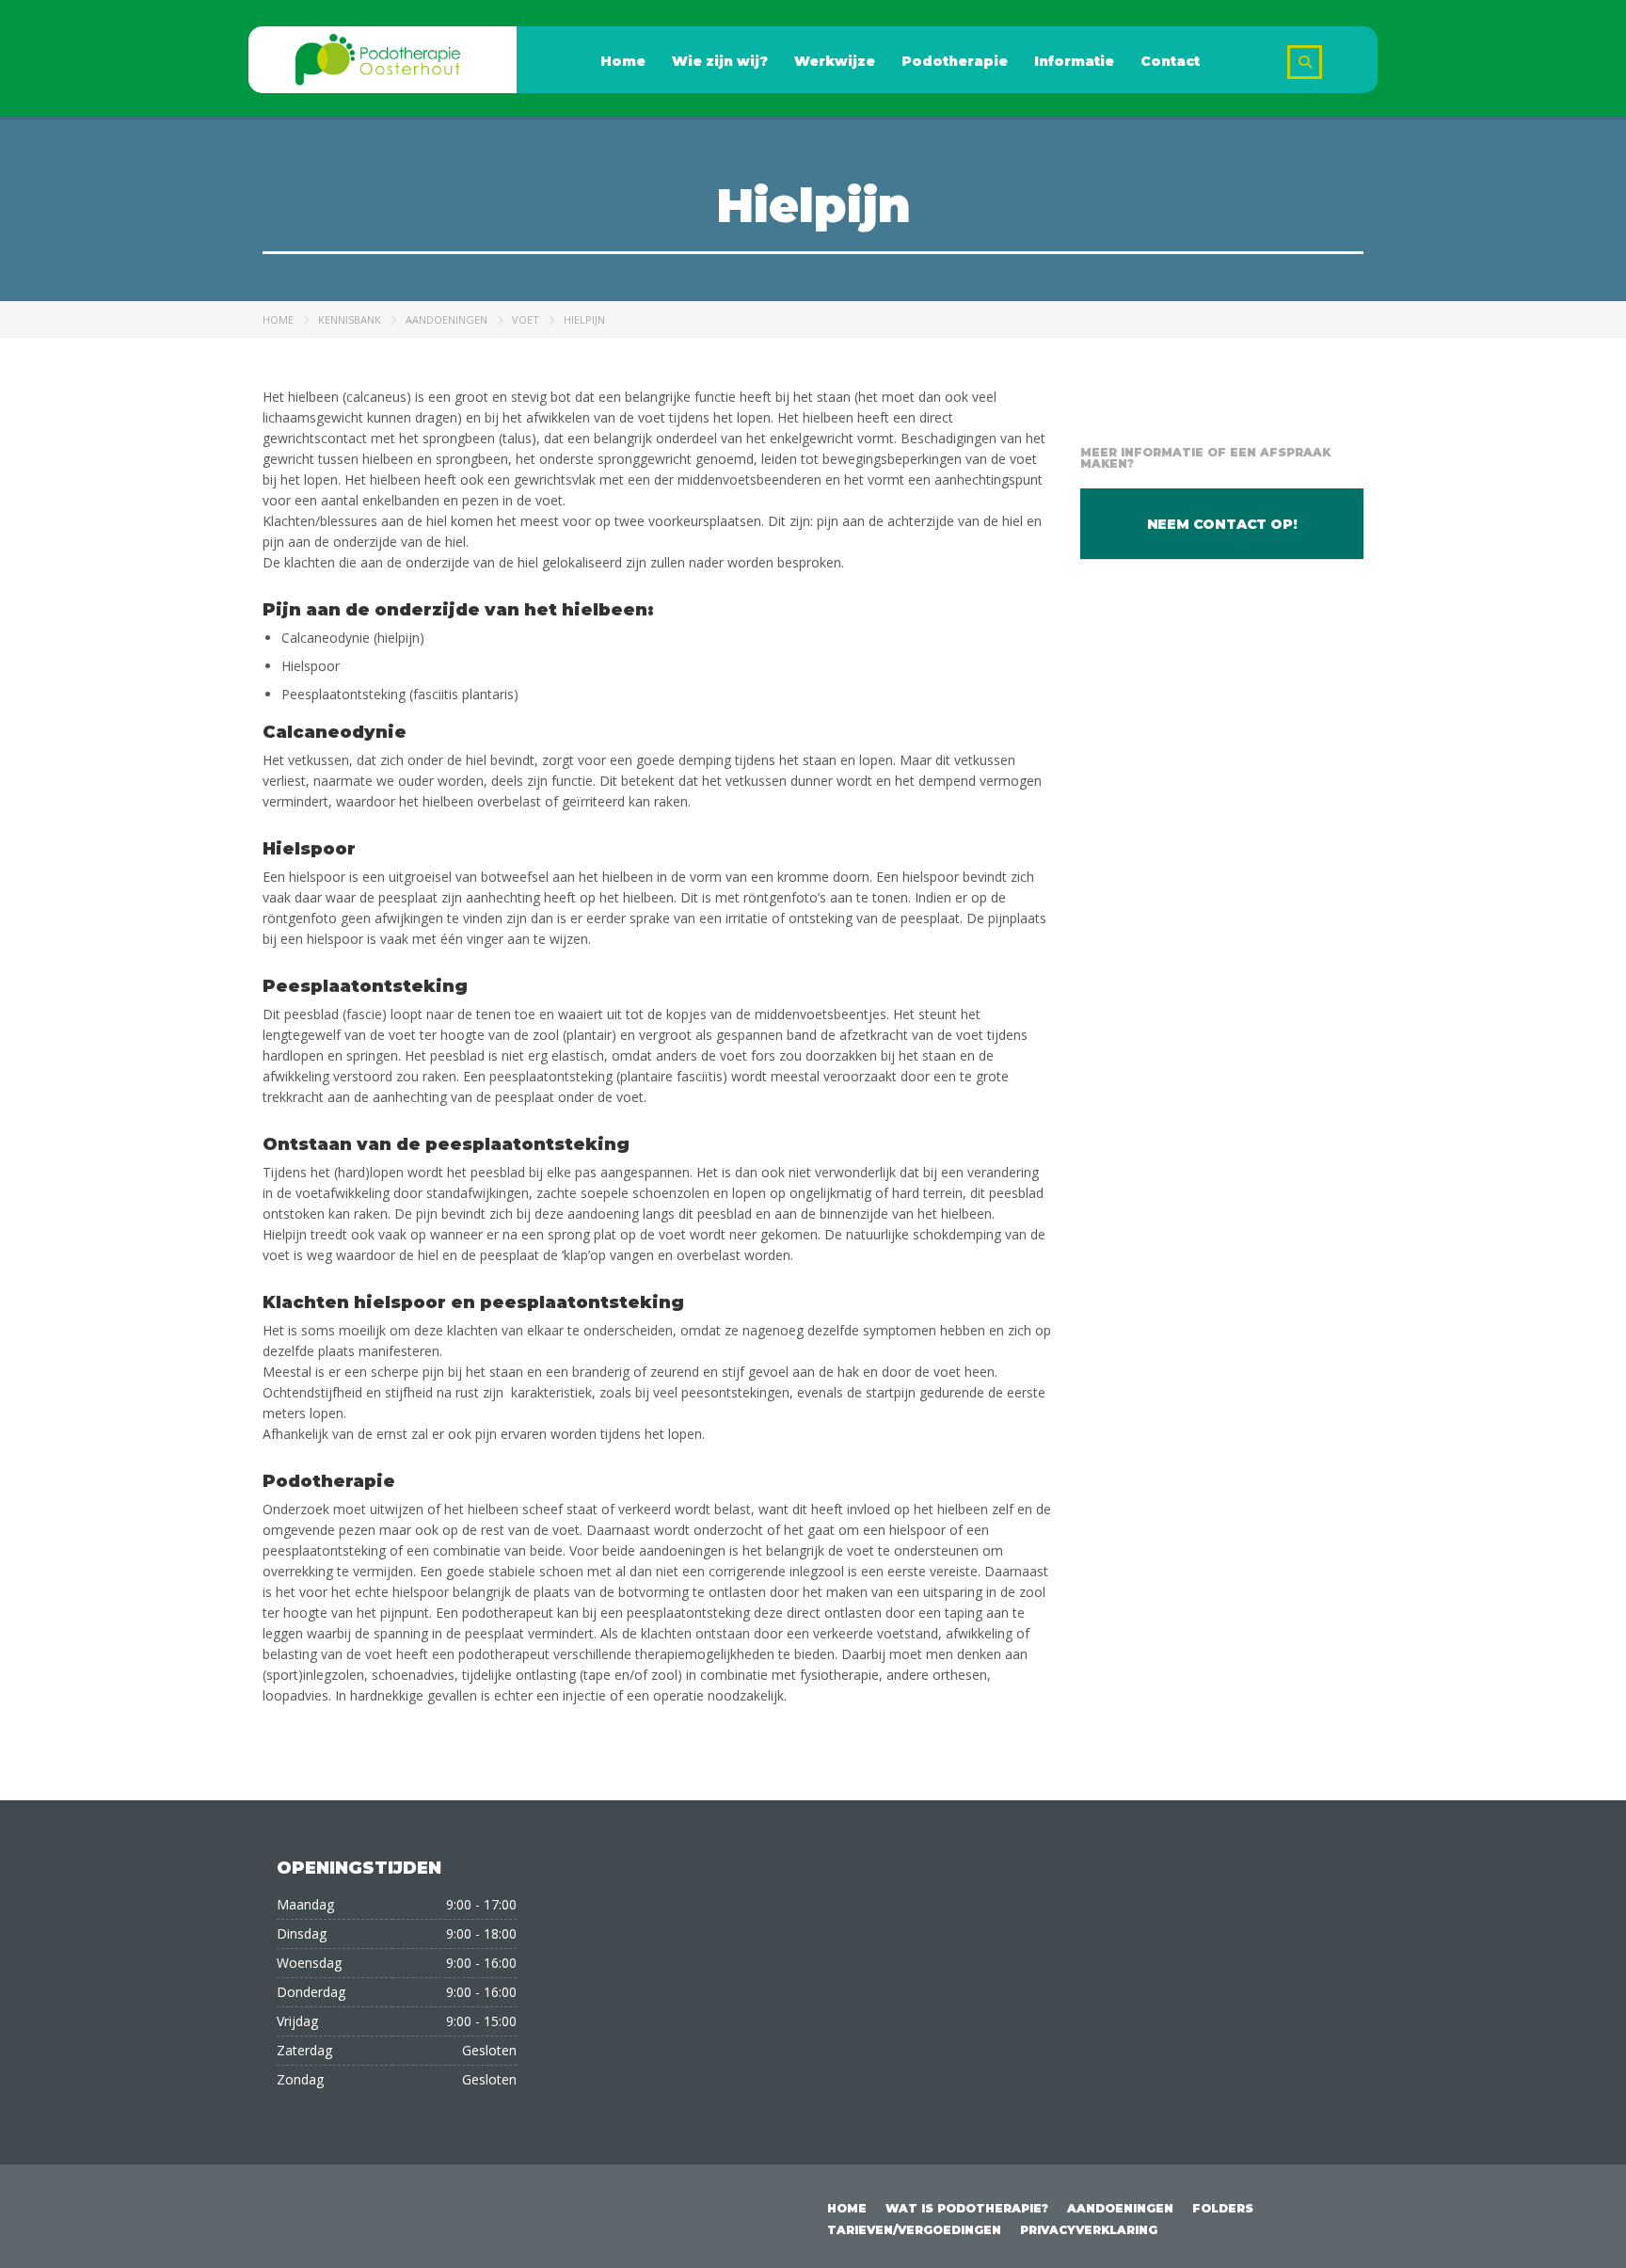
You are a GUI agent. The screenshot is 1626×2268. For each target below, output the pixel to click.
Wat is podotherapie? (967, 2208)
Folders (1223, 2208)
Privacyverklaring (1089, 2230)
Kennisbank (350, 319)
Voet (526, 319)
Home (623, 61)
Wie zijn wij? (720, 61)
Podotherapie (955, 61)
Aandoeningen (446, 319)
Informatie (1074, 61)
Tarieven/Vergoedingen (914, 2230)
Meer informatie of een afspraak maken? (1205, 458)
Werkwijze (835, 61)
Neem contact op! (1222, 524)
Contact (1170, 61)
